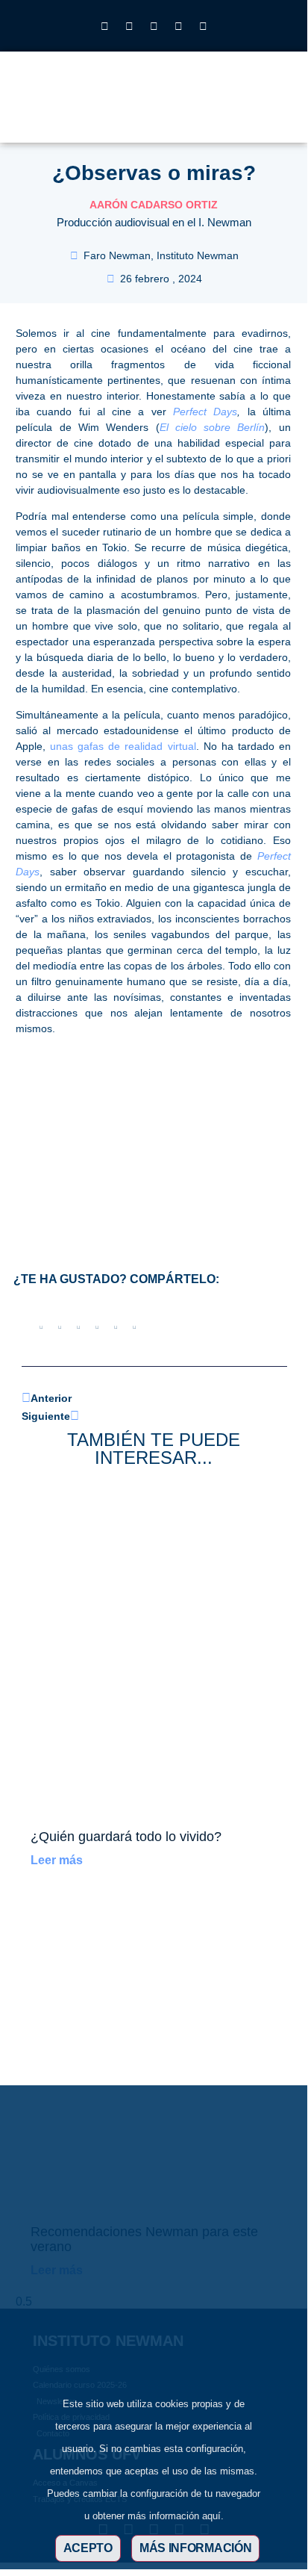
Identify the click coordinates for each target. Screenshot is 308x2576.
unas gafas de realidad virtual (123, 746)
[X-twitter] (129, 26)
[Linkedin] (154, 26)
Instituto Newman (198, 255)
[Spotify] (203, 26)
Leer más (57, 1860)
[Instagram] (104, 26)
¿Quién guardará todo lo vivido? (126, 1837)
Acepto (88, 2548)
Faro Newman (117, 255)
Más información (196, 2548)
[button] (236, 106)
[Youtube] (178, 26)
